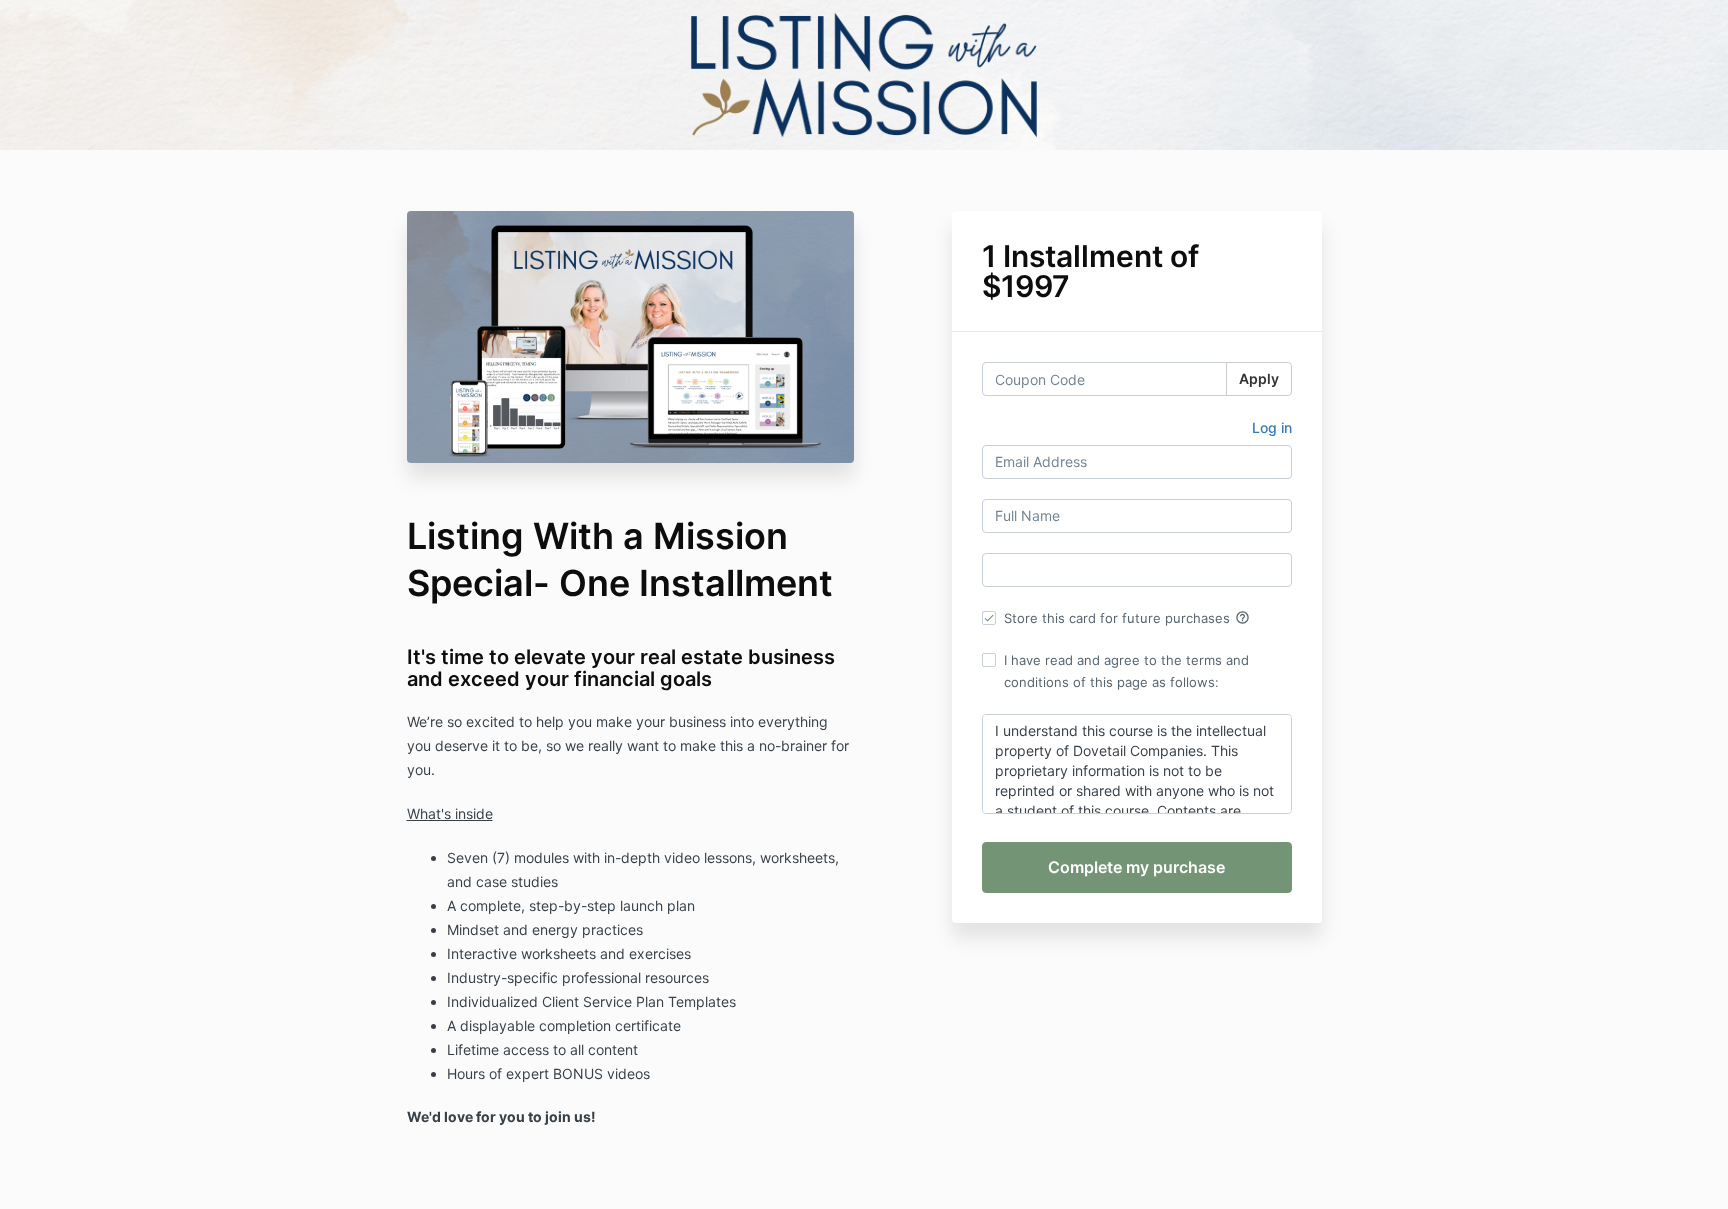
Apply (1259, 378)
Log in (1272, 427)
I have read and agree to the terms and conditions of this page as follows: (1126, 671)
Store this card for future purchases (1127, 618)
